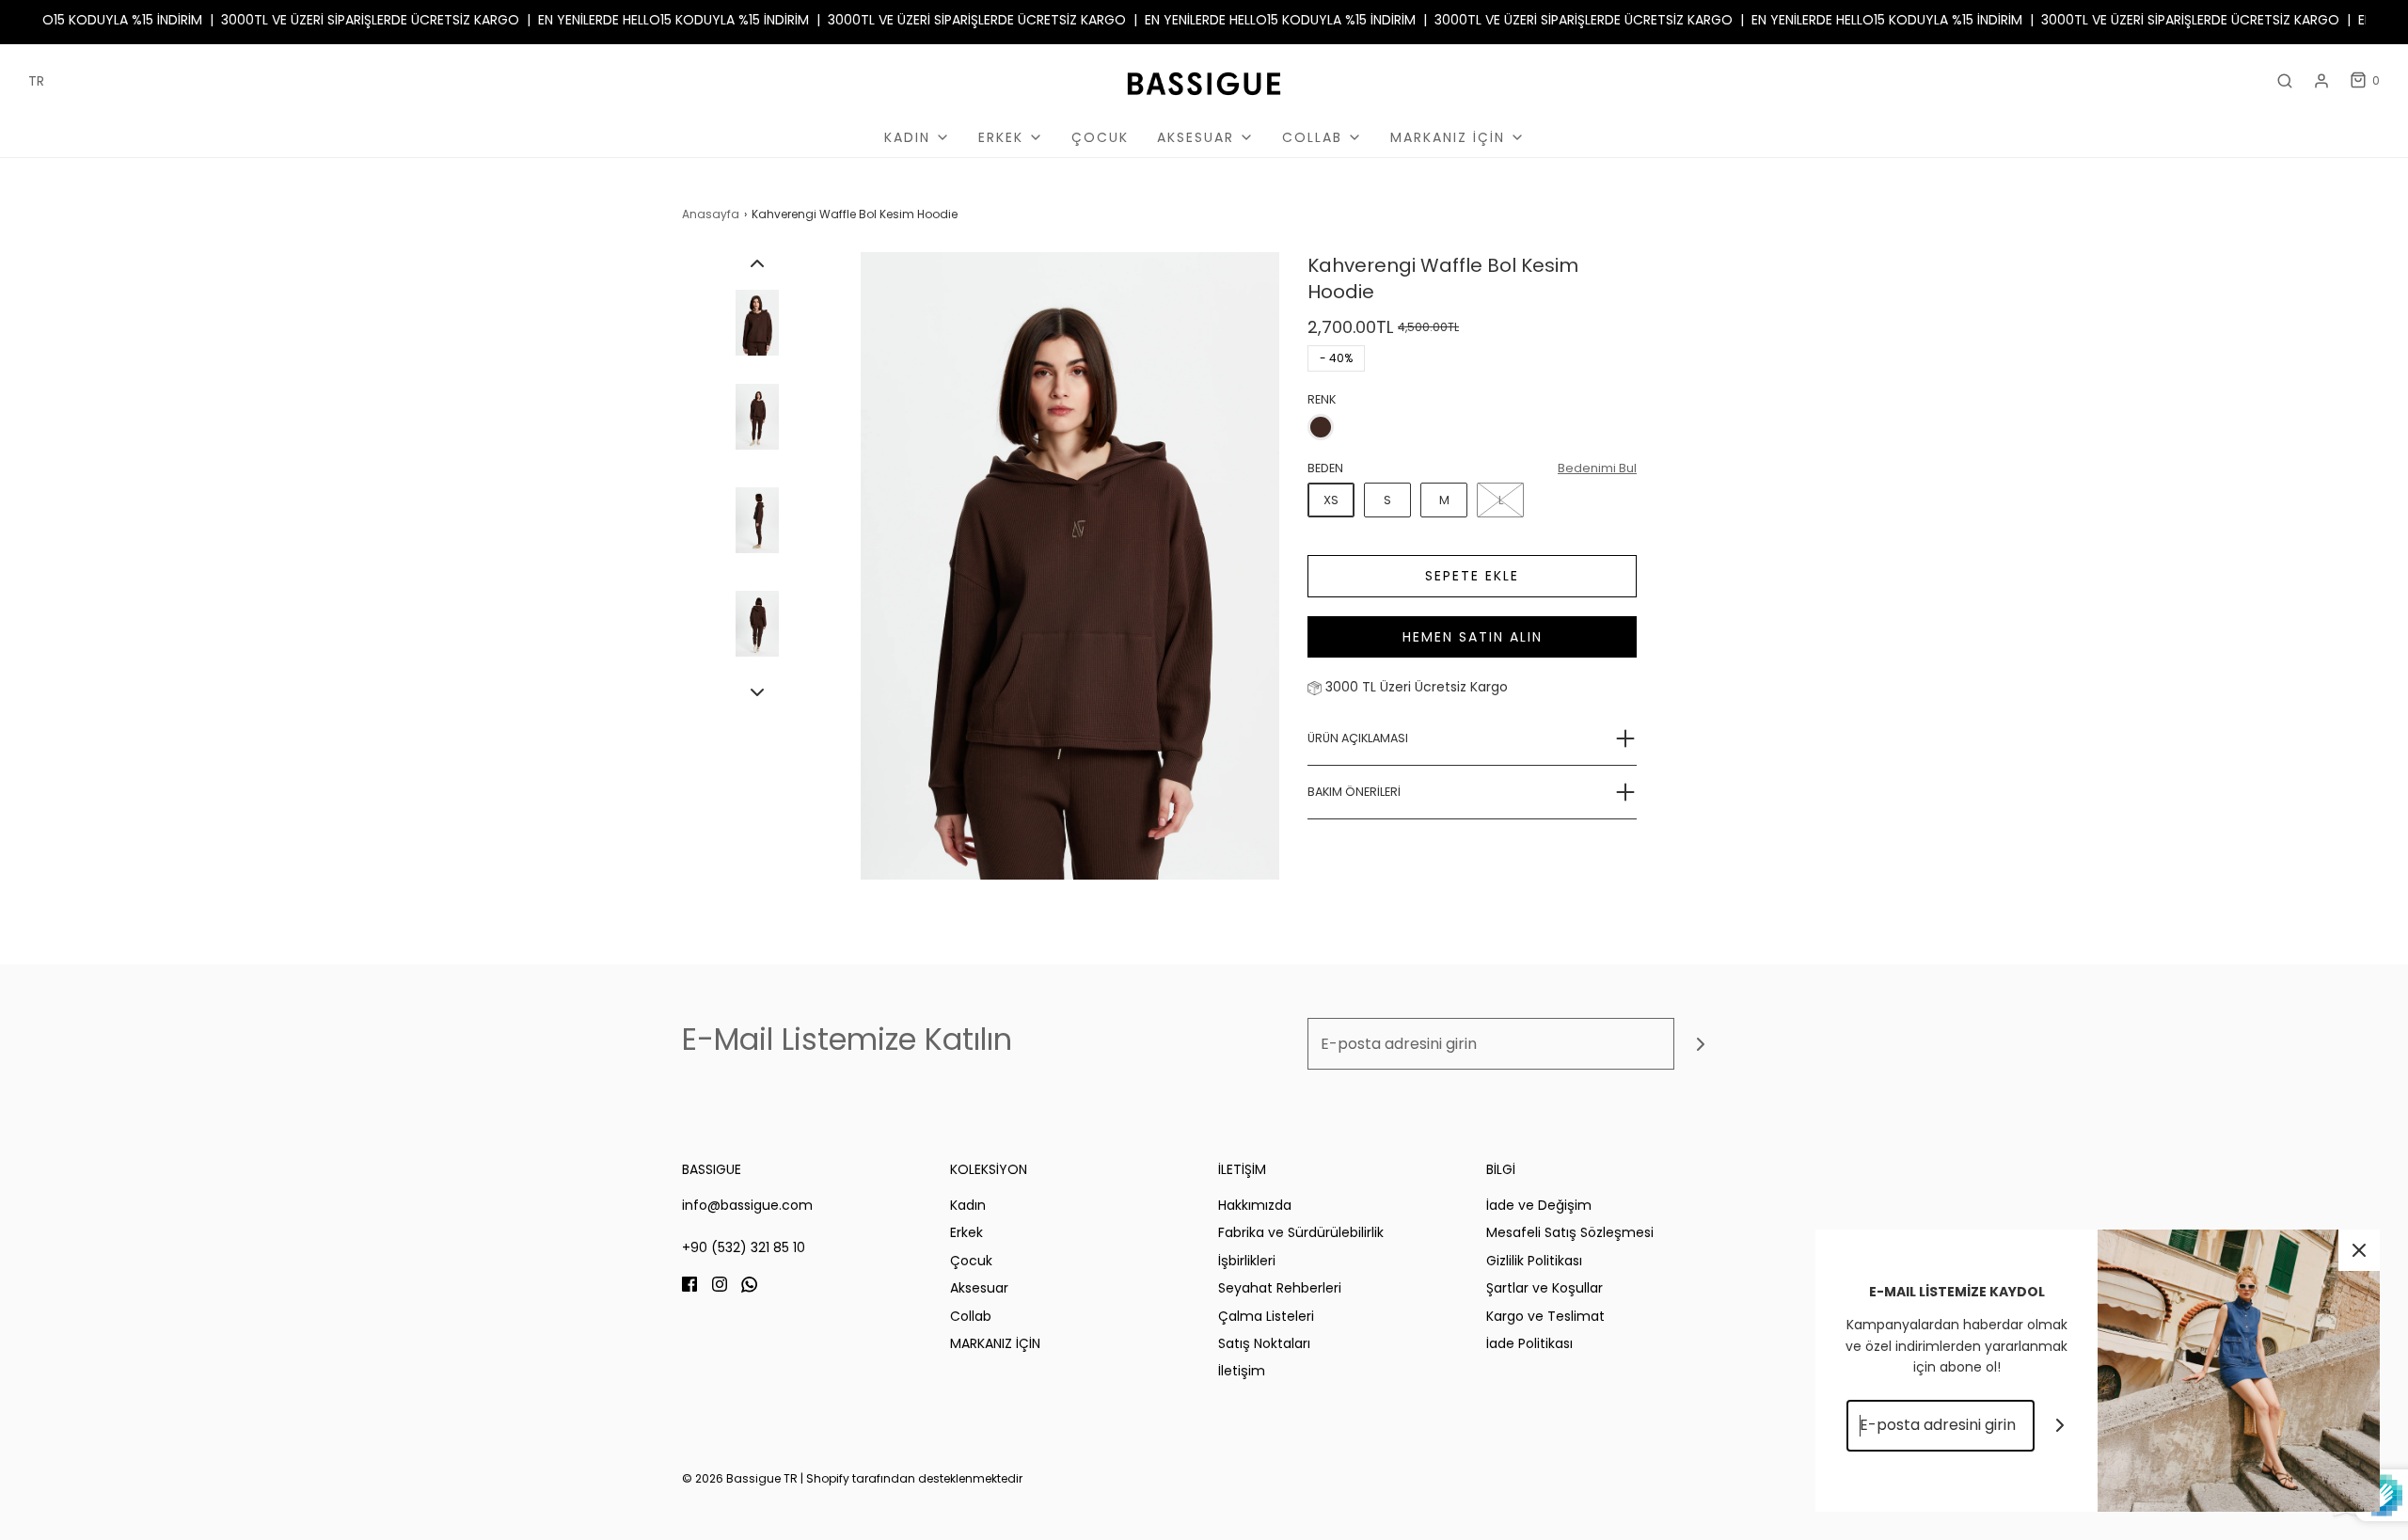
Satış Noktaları (1264, 1343)
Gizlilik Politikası (1534, 1261)
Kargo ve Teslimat (1545, 1316)
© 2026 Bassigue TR (740, 1478)
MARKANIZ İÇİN (995, 1343)
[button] (757, 263)
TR (36, 81)
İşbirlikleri (1247, 1261)
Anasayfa (711, 214)
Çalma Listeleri (1266, 1316)
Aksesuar (979, 1288)
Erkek (966, 1232)
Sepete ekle (1472, 576)
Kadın (968, 1205)
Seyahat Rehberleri (1280, 1288)
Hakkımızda (1255, 1205)
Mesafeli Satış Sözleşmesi (1570, 1232)
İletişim (1242, 1371)
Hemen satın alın (1473, 637)
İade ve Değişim (1539, 1205)
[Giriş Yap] (2321, 81)
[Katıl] (1700, 1044)
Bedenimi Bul (1597, 468)
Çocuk (1100, 137)
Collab (971, 1316)
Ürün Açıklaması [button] (1358, 738)
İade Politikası (1529, 1343)
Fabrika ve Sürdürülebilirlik (1301, 1232)
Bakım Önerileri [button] (1354, 792)
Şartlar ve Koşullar (1545, 1288)
